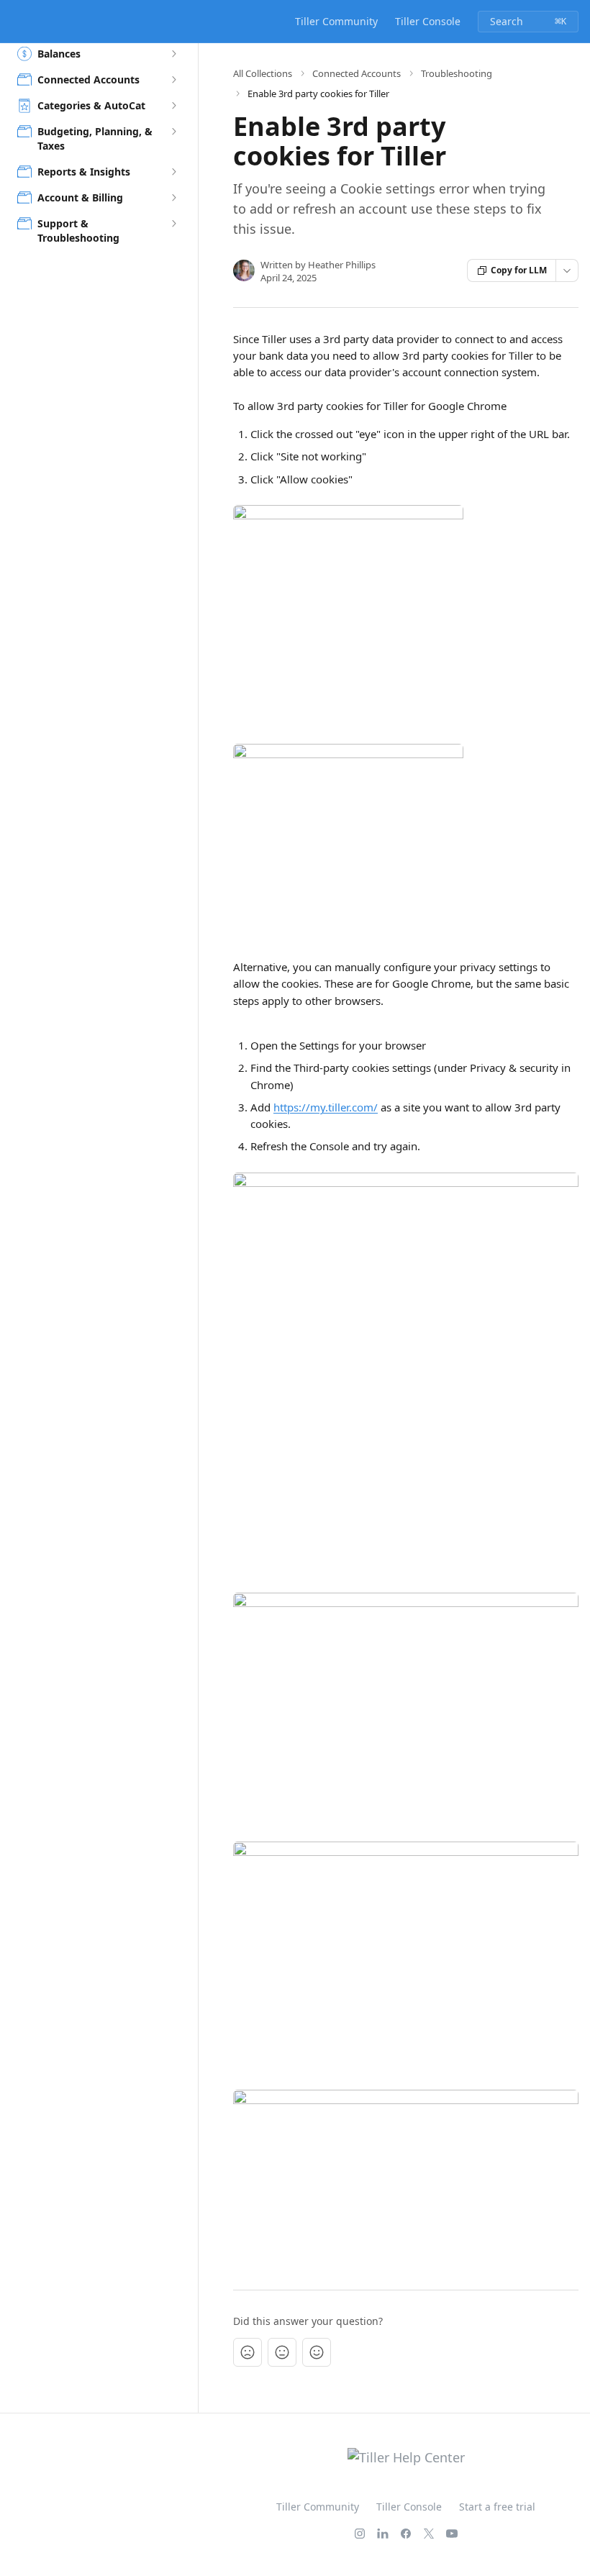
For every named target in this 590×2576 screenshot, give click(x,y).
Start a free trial (497, 2507)
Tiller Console (428, 21)
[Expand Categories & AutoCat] (173, 106)
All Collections (263, 73)
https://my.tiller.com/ (326, 1107)
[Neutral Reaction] (282, 2352)
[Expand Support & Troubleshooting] (173, 224)
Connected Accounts (357, 73)
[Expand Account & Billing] (173, 198)
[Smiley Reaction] (317, 2352)
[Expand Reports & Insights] (173, 172)
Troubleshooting (457, 73)
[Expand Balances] (173, 54)
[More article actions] (567, 270)
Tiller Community (336, 21)
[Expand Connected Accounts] (173, 80)
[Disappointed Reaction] (248, 2352)
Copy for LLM (519, 270)
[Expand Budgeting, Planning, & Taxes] (173, 132)
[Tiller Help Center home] (14, 22)
